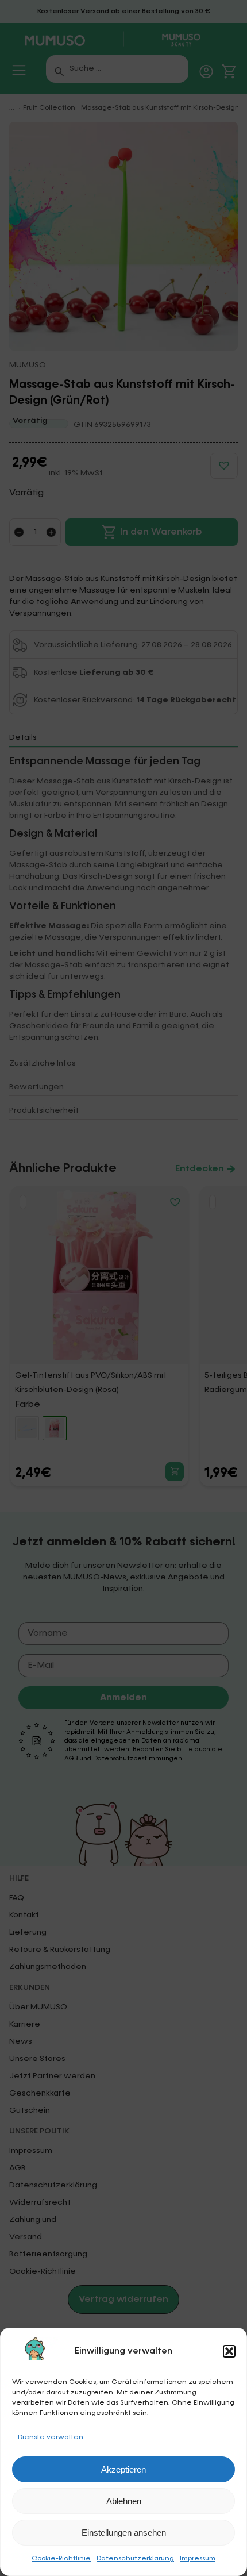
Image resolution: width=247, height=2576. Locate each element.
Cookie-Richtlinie (61, 2559)
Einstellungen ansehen (124, 2533)
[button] (229, 2351)
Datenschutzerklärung (135, 2559)
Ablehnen (124, 2501)
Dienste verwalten (51, 2437)
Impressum (198, 2559)
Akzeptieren (123, 2469)
